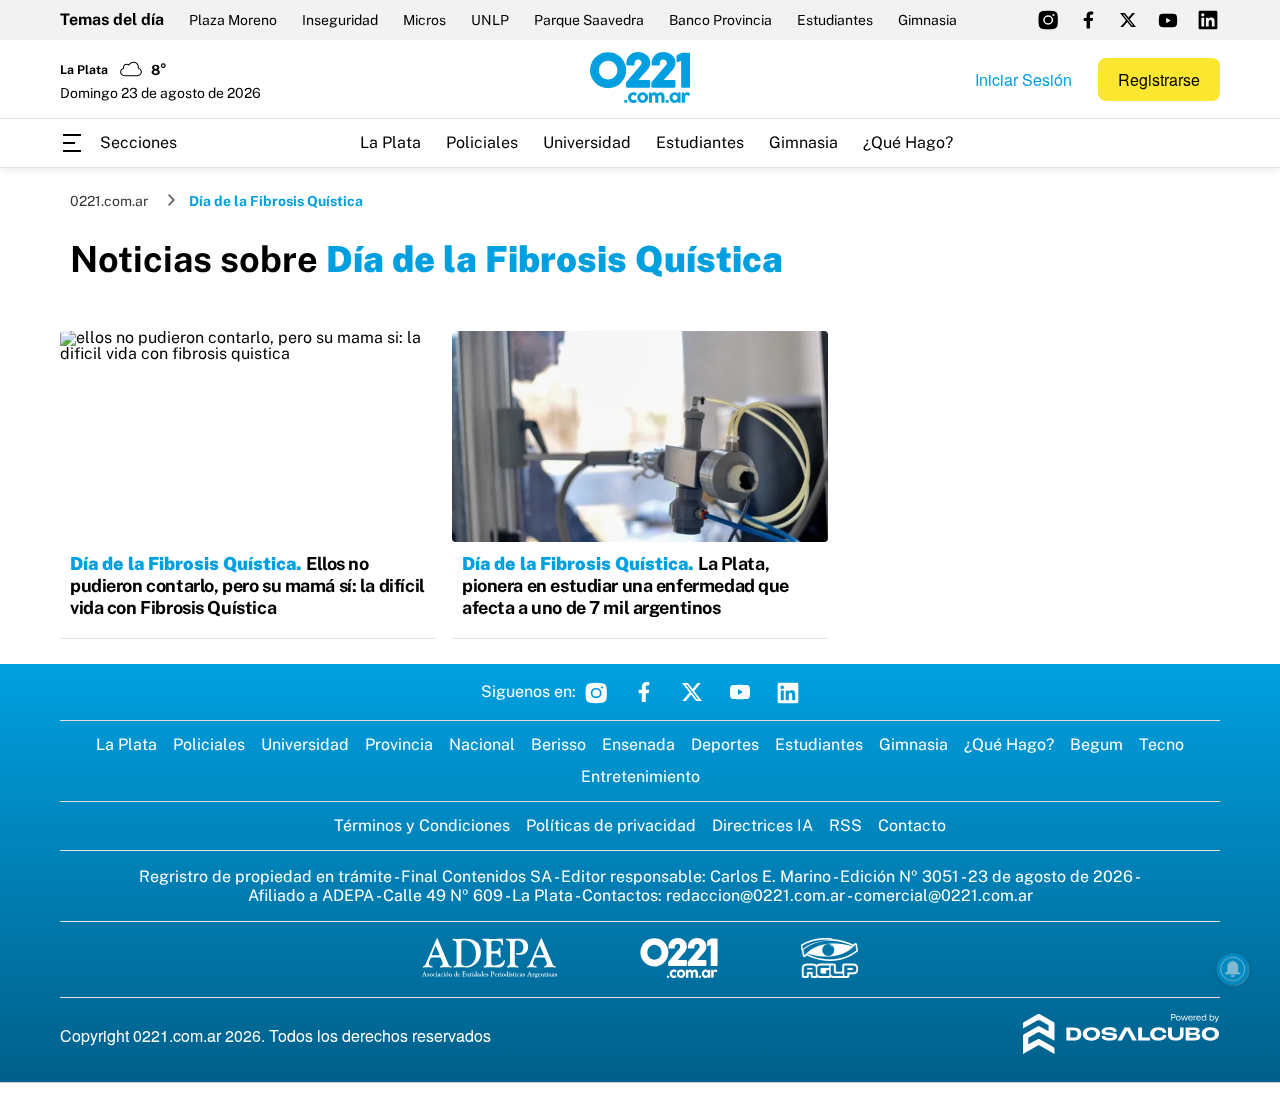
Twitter (692, 692)
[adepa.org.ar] (489, 959)
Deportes (725, 744)
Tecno (1161, 744)
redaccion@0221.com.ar (755, 895)
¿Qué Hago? (908, 142)
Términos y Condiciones (422, 825)
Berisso (558, 744)
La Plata (390, 142)
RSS (845, 825)
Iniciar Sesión (1023, 79)
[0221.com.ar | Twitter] (1128, 20)
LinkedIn (788, 692)
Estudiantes (835, 20)
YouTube (740, 692)
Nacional (482, 744)
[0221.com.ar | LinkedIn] (1208, 20)
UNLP (490, 20)
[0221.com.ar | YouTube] (1168, 20)
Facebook (644, 692)
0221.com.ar (109, 201)
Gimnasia (927, 20)
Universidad (587, 142)
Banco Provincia (720, 20)
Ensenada (638, 744)
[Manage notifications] (1233, 969)
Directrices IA (762, 825)
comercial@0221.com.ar (943, 895)
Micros (424, 20)
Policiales (482, 142)
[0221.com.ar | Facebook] (1088, 20)
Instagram (596, 692)
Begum (1096, 744)
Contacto (912, 825)
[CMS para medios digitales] (1121, 1035)
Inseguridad (340, 20)
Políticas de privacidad (611, 825)
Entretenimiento (640, 776)
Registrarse (1159, 79)
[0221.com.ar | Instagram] (1048, 20)
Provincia (399, 744)
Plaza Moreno (233, 20)
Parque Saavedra (589, 20)
